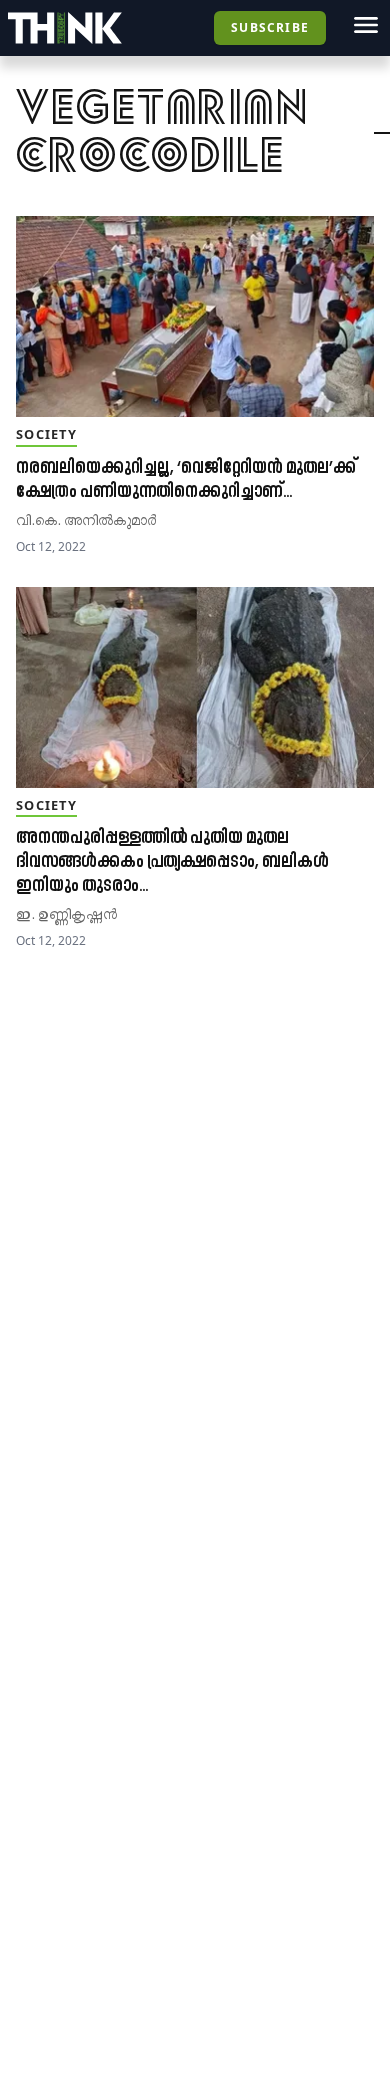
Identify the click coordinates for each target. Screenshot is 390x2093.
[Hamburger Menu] (366, 25)
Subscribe (270, 27)
